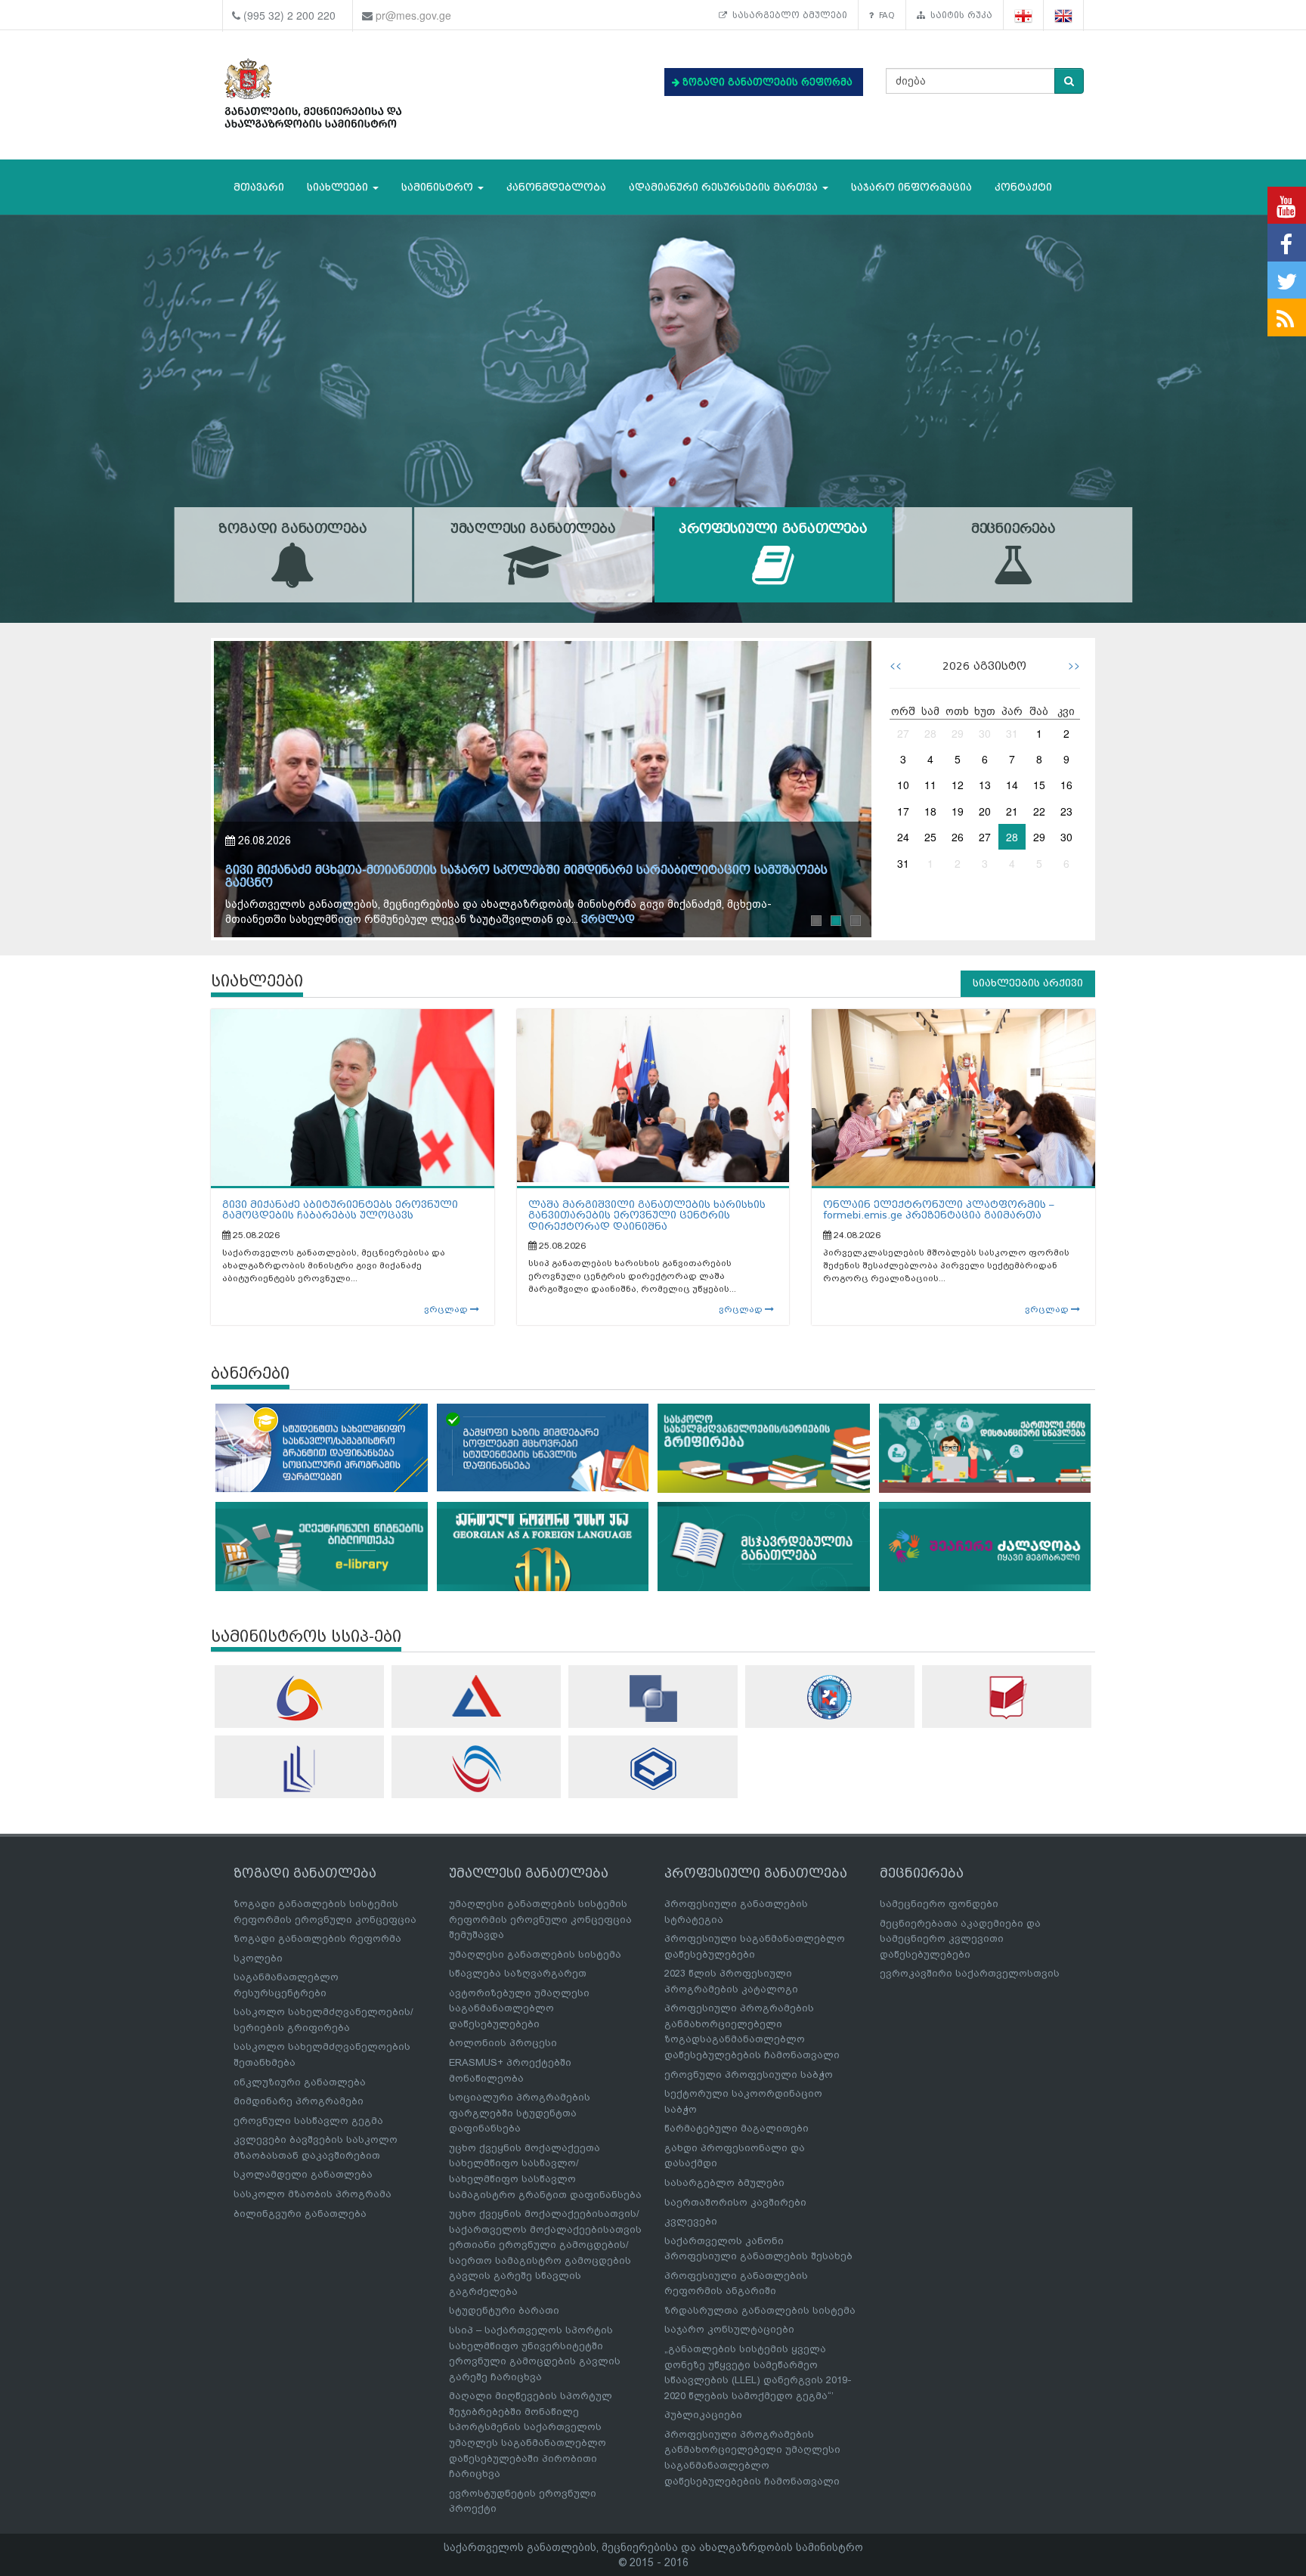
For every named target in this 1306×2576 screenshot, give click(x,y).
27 (903, 733)
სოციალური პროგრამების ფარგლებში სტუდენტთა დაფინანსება (520, 2113)
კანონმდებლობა (556, 187)
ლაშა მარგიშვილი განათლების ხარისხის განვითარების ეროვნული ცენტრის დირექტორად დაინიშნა (647, 1215)
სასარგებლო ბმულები (787, 15)
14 (1012, 785)
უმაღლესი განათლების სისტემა (535, 1954)
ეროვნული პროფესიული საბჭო (749, 2074)
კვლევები (691, 2221)
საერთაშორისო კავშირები (735, 2202)
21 (1012, 811)
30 (985, 733)
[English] (1064, 15)
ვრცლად (561, 920)
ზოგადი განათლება (292, 529)
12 (958, 785)
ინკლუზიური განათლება (300, 2082)
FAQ (884, 15)
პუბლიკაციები (703, 2415)
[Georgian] (1024, 15)
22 (1039, 811)
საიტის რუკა (959, 15)
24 (903, 837)
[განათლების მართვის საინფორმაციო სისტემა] (299, 1698)
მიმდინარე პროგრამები (299, 2101)
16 (1066, 785)
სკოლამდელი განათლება (303, 2174)
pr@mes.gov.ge (413, 15)
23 (1066, 811)
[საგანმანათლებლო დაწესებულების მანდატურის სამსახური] (830, 1697)
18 (930, 811)
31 (1012, 733)
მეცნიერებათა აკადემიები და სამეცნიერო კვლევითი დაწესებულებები (960, 1939)
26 (958, 837)
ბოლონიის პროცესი (503, 2043)
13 (985, 785)
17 (903, 811)
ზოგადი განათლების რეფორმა (317, 1938)
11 (930, 785)
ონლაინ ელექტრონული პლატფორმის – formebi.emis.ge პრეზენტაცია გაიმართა (939, 1210)
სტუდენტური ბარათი (504, 2310)
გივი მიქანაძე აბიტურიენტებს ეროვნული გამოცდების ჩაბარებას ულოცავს (340, 1210)
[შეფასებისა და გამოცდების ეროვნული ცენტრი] (476, 1696)
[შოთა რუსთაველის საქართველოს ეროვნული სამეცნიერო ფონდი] (653, 1698)
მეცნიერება (1014, 529)
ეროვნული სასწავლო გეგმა (308, 2121)
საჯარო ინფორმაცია (911, 187)
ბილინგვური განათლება (300, 2214)
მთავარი (259, 187)
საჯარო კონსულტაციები (729, 2329)
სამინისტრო (439, 187)
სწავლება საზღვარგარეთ (518, 1973)
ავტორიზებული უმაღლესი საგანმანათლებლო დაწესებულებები (519, 2008)
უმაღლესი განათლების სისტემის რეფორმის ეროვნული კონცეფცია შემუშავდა (540, 1919)
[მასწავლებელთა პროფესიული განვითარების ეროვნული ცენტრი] (299, 1769)
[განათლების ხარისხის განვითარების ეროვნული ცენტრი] (476, 1769)
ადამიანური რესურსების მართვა (725, 187)
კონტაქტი (1023, 187)
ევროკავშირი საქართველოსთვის (970, 1973)
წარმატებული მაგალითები (737, 2128)
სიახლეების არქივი (1028, 983)
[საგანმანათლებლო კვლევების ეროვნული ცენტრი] (1007, 1697)
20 (985, 811)
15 (1039, 785)
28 (930, 733)
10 (903, 785)
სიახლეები (339, 187)
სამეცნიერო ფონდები (939, 1904)
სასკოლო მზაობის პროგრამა (313, 2194)
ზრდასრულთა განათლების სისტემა (760, 2310)
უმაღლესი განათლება (533, 529)
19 (958, 811)
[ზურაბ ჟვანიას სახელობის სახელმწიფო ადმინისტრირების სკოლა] (653, 1768)
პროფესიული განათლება (773, 529)
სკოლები (258, 1958)
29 (958, 733)
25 (930, 837)
